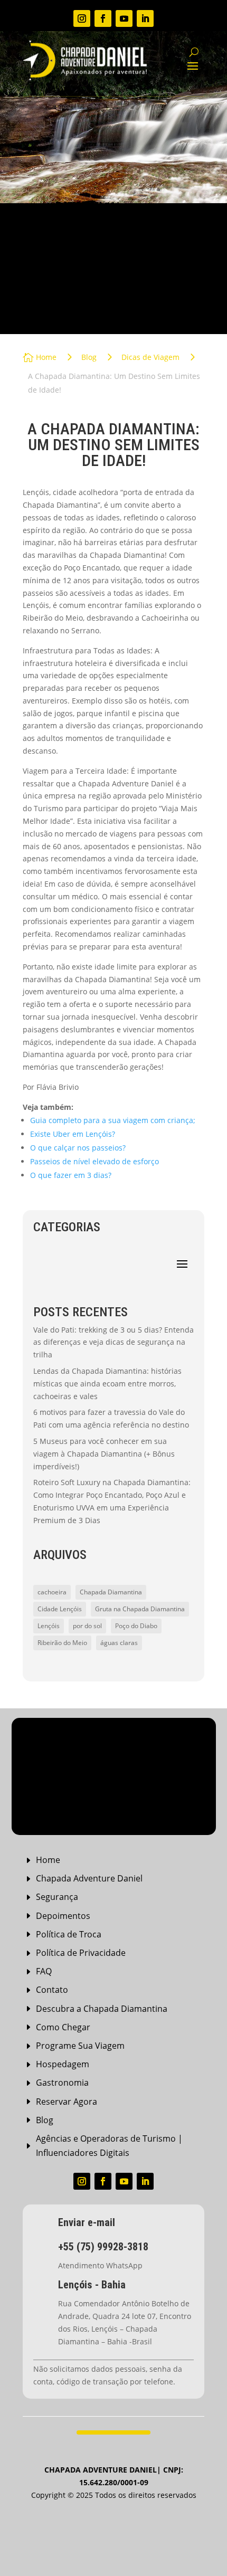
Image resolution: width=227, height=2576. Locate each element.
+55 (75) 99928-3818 (103, 2247)
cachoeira (52, 1592)
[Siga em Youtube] (124, 18)
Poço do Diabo (136, 1626)
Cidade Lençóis (60, 1609)
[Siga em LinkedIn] (145, 18)
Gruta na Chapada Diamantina (140, 1609)
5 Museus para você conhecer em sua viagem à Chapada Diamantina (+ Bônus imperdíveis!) (104, 1454)
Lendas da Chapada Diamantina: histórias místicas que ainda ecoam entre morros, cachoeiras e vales (107, 1384)
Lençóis (49, 1626)
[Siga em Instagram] (82, 18)
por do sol (87, 1626)
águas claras (119, 1643)
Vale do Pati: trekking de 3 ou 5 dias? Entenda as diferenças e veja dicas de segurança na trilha (113, 1342)
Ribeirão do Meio (62, 1643)
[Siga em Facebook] (103, 18)
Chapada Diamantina (111, 1592)
